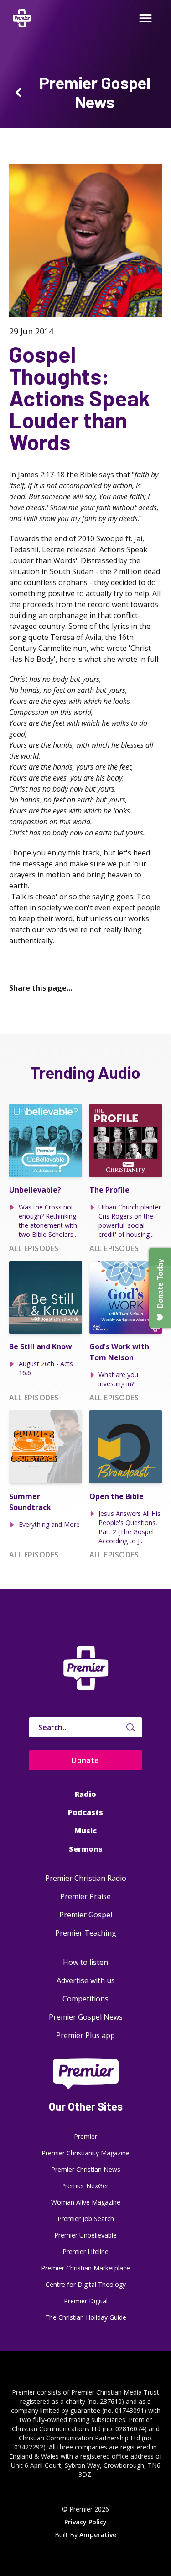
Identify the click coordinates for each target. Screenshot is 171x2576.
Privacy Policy (85, 2522)
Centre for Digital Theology (86, 2284)
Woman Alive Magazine (86, 2202)
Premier (85, 2136)
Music (85, 1831)
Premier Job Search (86, 2219)
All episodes (34, 1248)
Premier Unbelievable (85, 2235)
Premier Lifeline (85, 2251)
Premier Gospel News (86, 2017)
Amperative (98, 2535)
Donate (85, 1760)
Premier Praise (85, 1896)
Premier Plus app (85, 2035)
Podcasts (85, 1812)
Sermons (86, 1849)
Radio (85, 1794)
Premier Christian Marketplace (85, 2268)
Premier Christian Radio (86, 1878)
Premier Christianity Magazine (85, 2153)
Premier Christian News (86, 2169)
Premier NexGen (85, 2186)
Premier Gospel (86, 1915)
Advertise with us (86, 1980)
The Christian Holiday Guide (86, 2317)
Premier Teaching (86, 1933)
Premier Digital (86, 2301)
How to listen (85, 1962)
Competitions (85, 1999)
